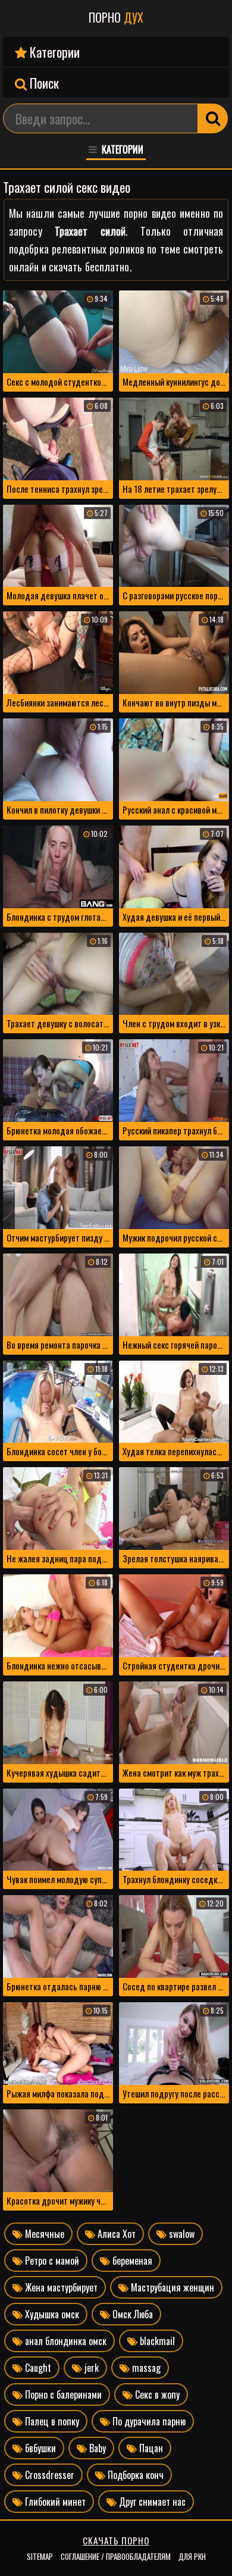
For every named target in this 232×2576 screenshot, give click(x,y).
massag (145, 2368)
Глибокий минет (54, 2502)
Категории (53, 52)
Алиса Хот (115, 2234)
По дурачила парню (148, 2421)
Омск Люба (131, 2314)
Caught (37, 2368)
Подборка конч (134, 2475)
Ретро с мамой (51, 2261)
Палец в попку (51, 2421)
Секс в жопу (156, 2394)
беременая (131, 2261)
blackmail (156, 2341)
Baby (96, 2448)
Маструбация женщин (171, 2287)
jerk (90, 2368)
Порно (116, 17)
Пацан (150, 2448)
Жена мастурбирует (60, 2287)
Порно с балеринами (62, 2394)
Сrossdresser (48, 2475)
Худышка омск (51, 2314)
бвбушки (39, 2448)
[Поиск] (213, 118)
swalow (181, 2234)
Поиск (43, 83)
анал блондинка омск (65, 2341)
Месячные (43, 2234)
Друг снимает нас (151, 2502)
